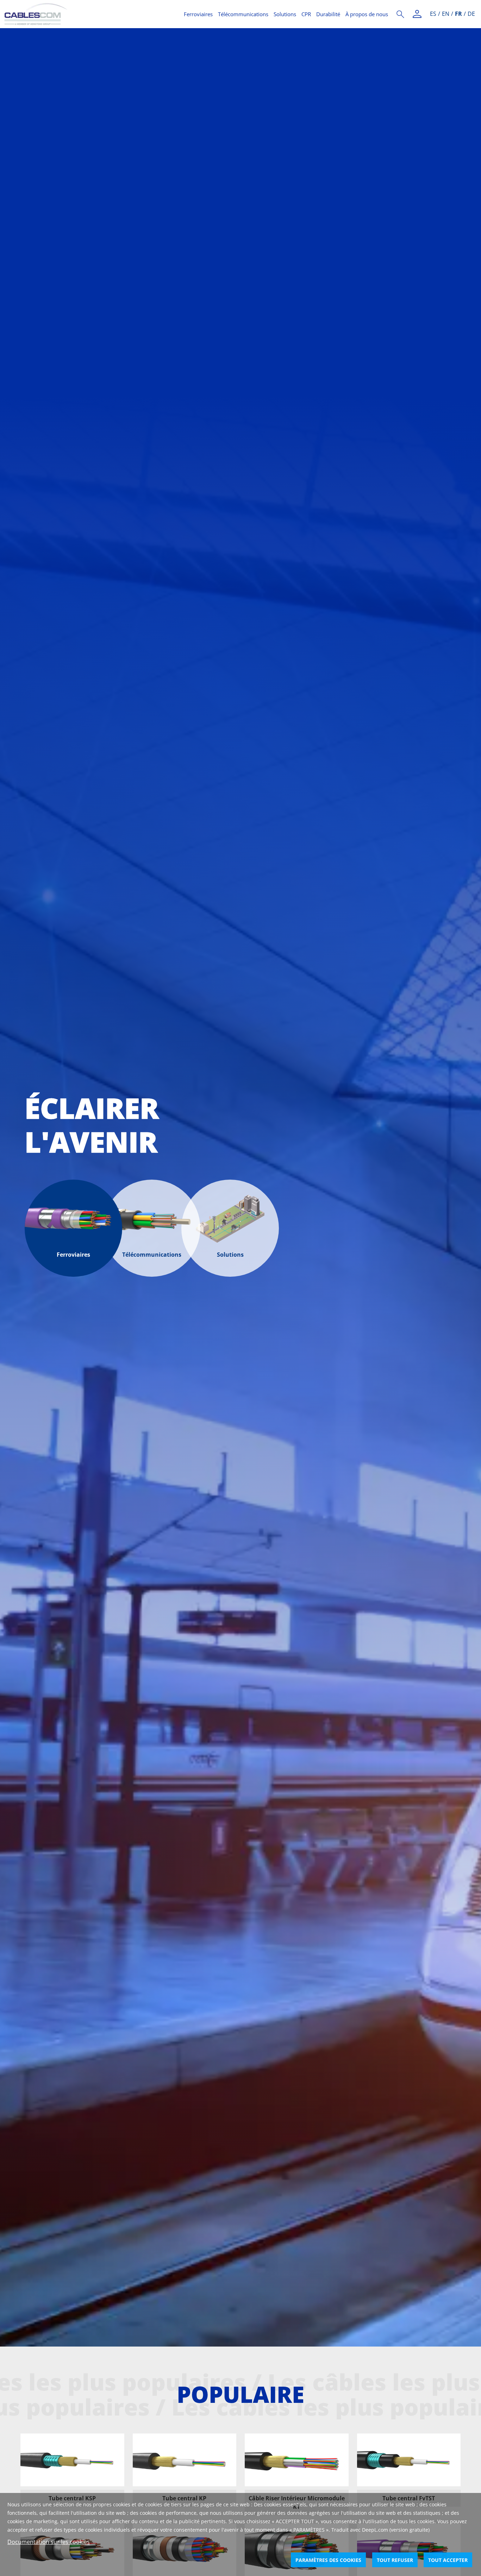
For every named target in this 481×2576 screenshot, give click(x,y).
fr (458, 14)
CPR (306, 14)
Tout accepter (448, 2560)
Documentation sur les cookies (49, 2542)
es (433, 14)
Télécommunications (243, 14)
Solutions (285, 14)
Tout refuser (395, 2560)
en (446, 14)
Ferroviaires (198, 14)
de (471, 14)
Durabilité (328, 14)
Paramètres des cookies (328, 2560)
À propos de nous (367, 14)
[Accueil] (90, 14)
